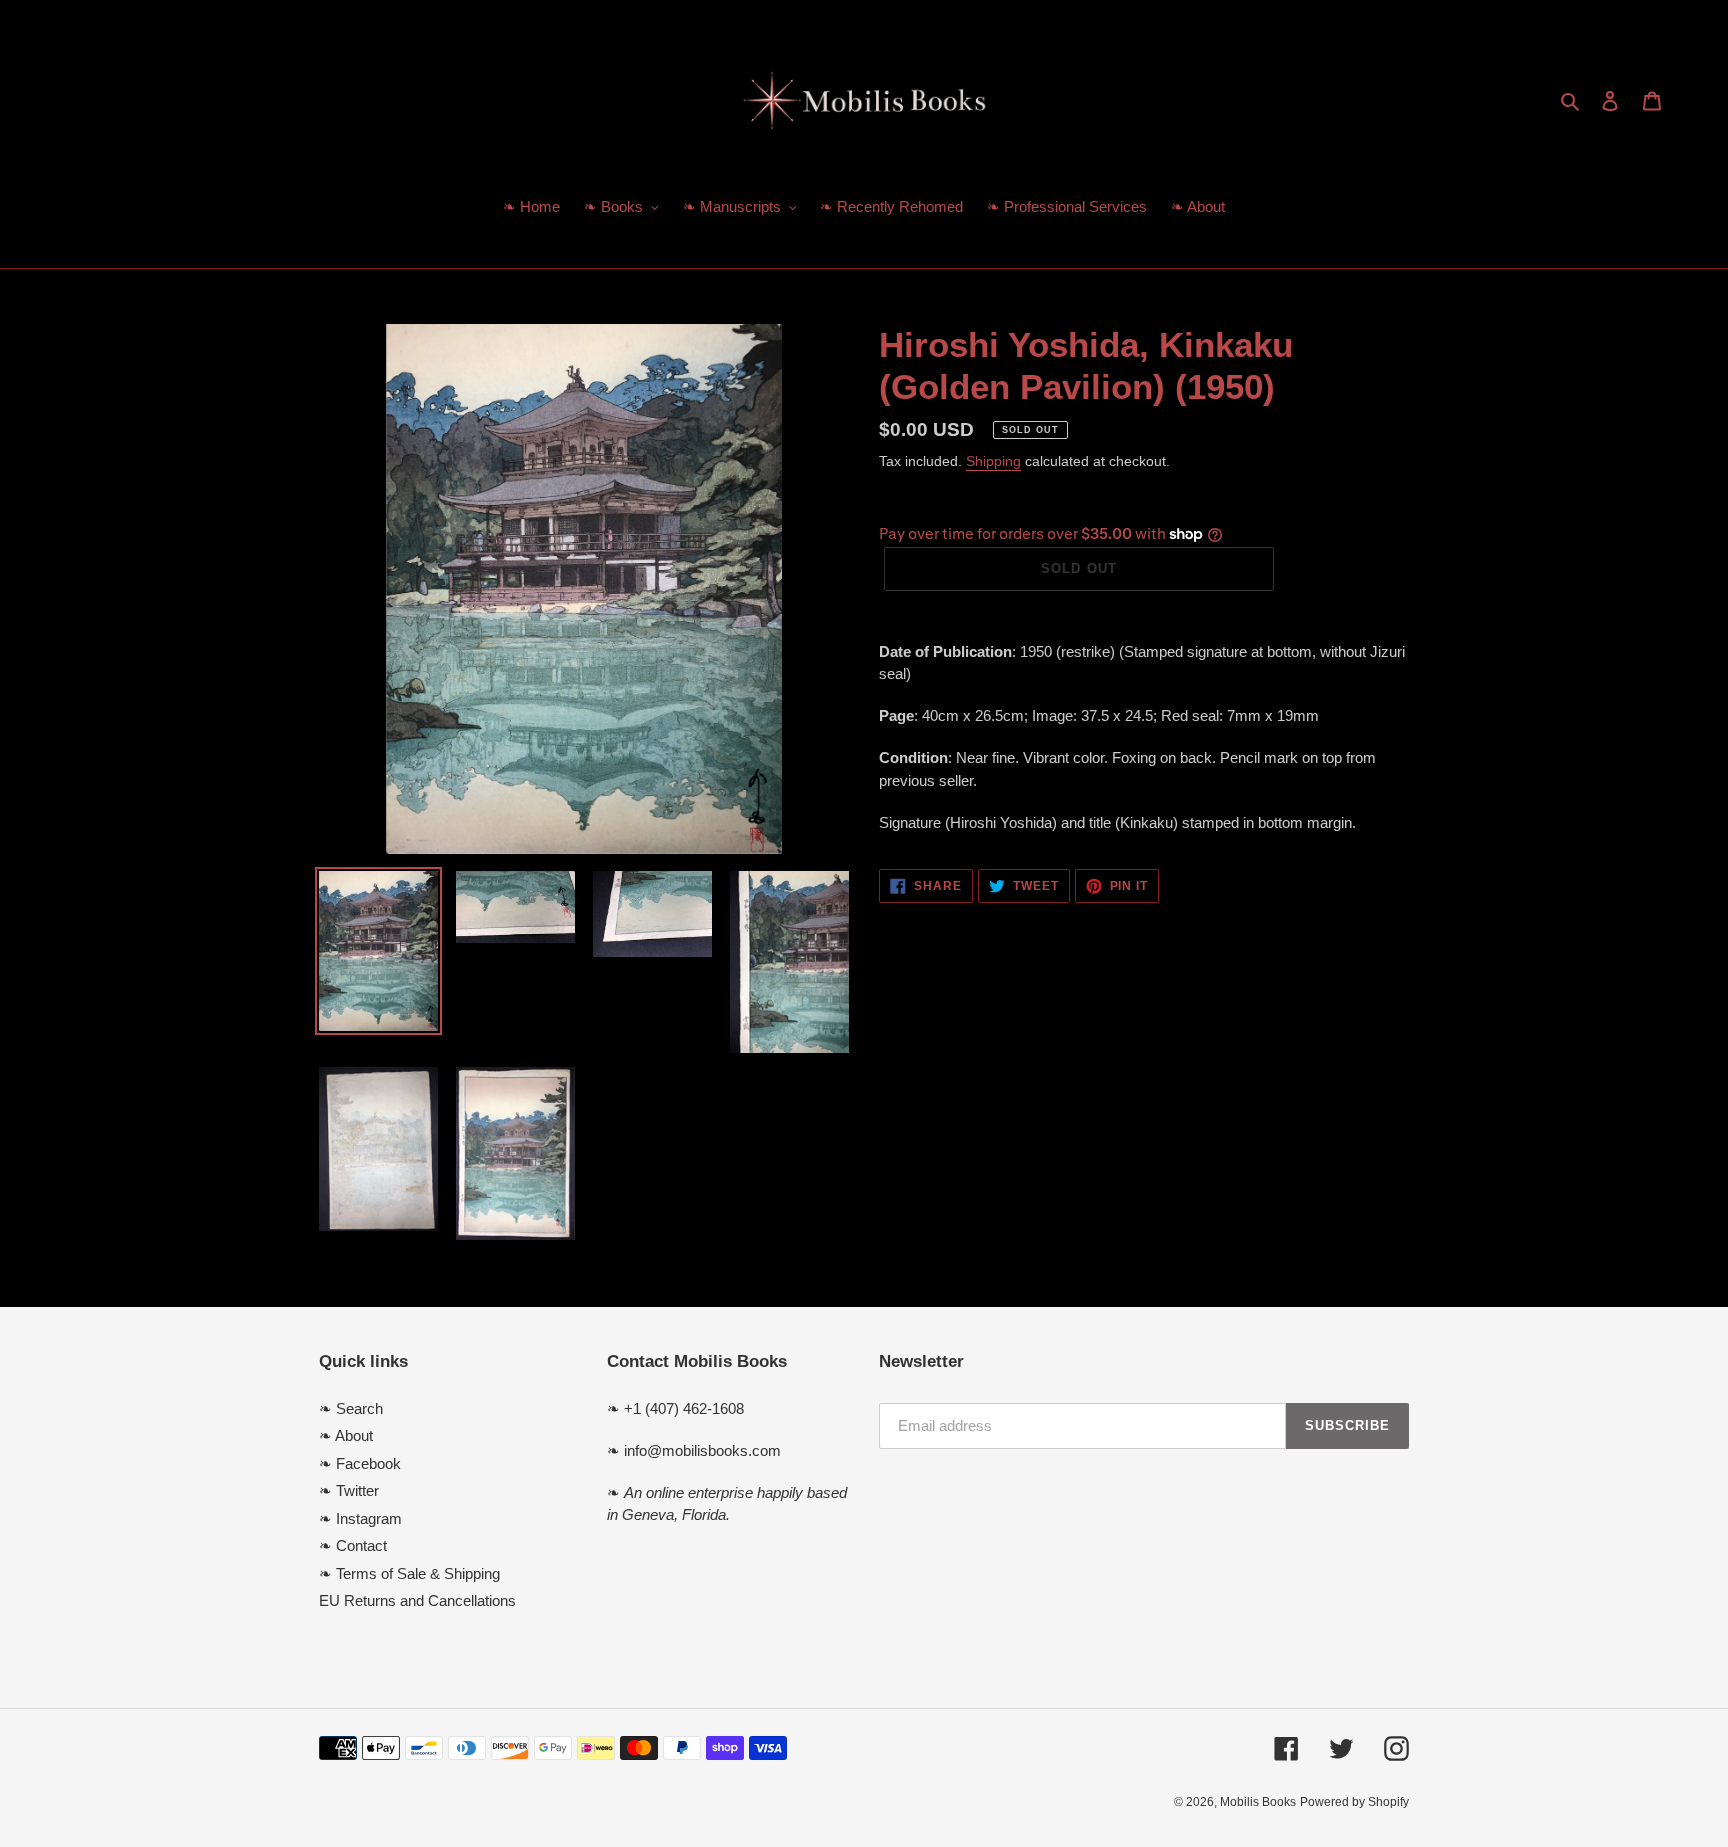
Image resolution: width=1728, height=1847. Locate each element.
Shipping (993, 461)
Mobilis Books (1258, 1802)
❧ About (346, 1435)
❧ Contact (353, 1545)
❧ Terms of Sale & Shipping (409, 1573)
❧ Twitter (349, 1490)
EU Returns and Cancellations (417, 1600)
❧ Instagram (360, 1518)
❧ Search (351, 1408)
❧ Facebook (360, 1463)
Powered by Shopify (1354, 1802)
